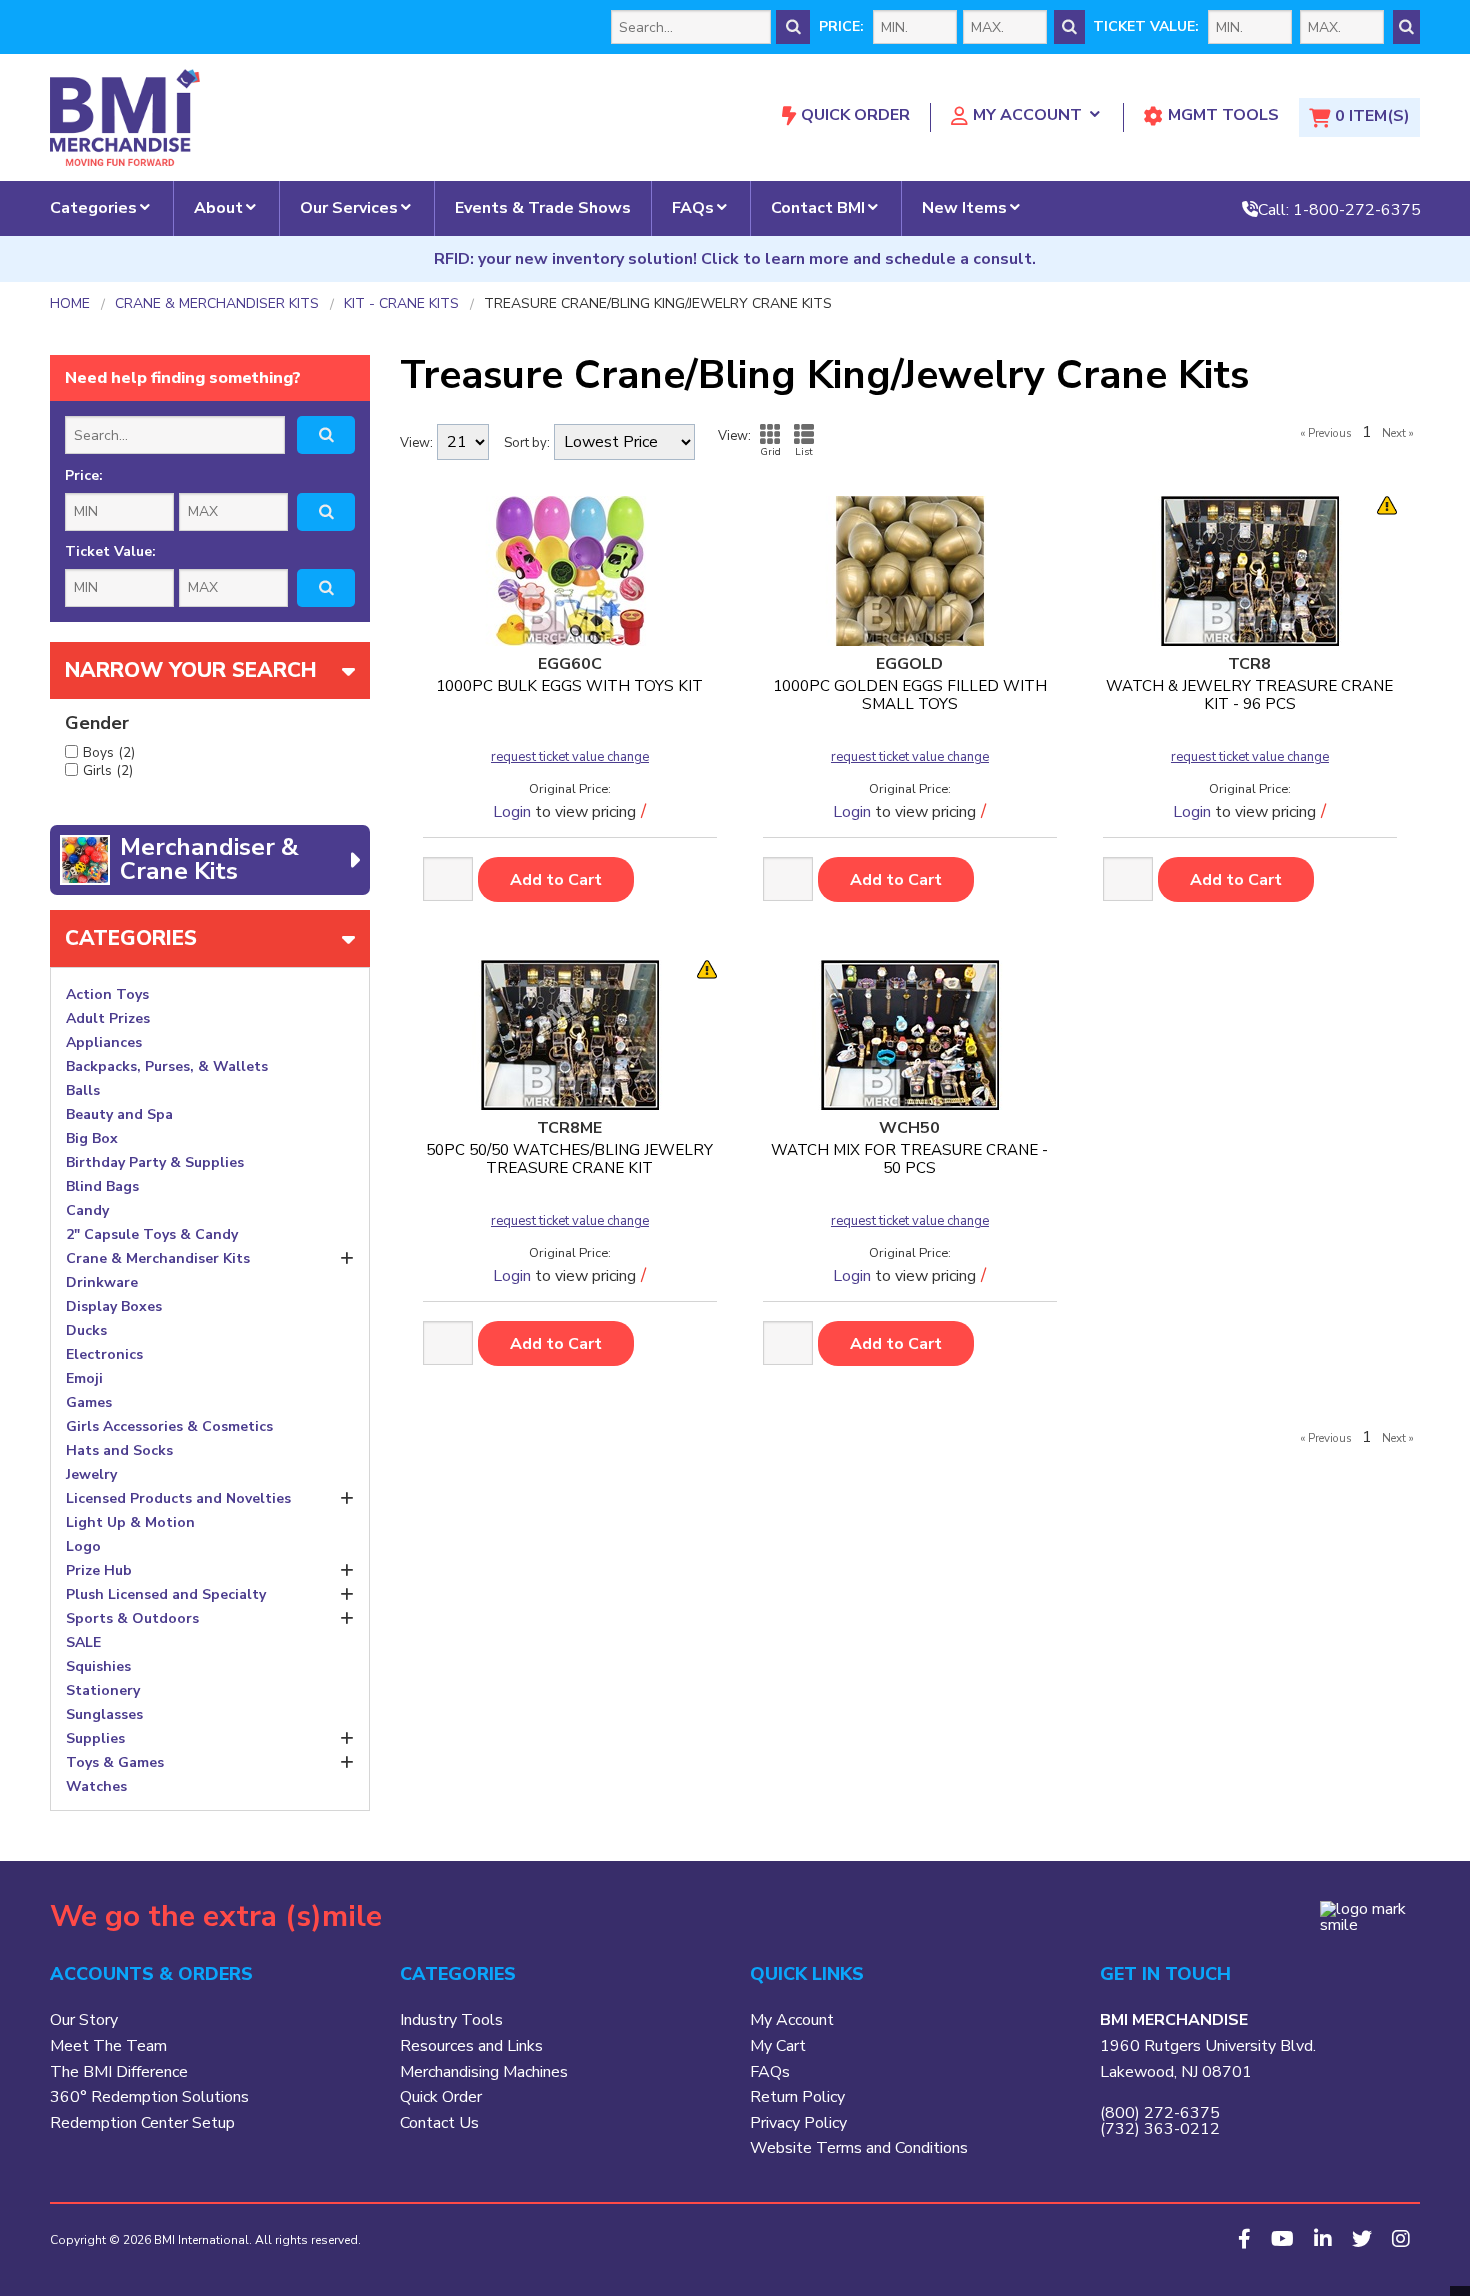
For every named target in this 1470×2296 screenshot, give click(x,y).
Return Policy (797, 2097)
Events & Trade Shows (543, 208)
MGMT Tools (1223, 115)
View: (416, 443)
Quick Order (855, 115)
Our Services (349, 208)
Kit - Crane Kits (401, 304)
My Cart (778, 2046)
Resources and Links (471, 2046)
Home (70, 304)
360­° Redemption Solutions (149, 2097)
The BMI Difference (119, 2072)
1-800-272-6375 (1357, 209)
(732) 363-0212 (1160, 2129)
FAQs (693, 208)
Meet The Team (108, 2046)
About (218, 208)
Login (512, 812)
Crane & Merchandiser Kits (217, 304)
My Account (1027, 115)
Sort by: (527, 443)
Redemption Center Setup (142, 2123)
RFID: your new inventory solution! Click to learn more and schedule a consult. (735, 259)
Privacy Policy (798, 2123)
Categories (93, 208)
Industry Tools (451, 2020)
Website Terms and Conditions (859, 2148)
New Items (964, 208)
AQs (774, 2072)
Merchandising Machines (484, 2072)
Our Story (84, 2020)
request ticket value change (570, 757)
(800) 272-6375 (1160, 2113)
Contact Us (439, 2123)
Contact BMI (818, 208)
